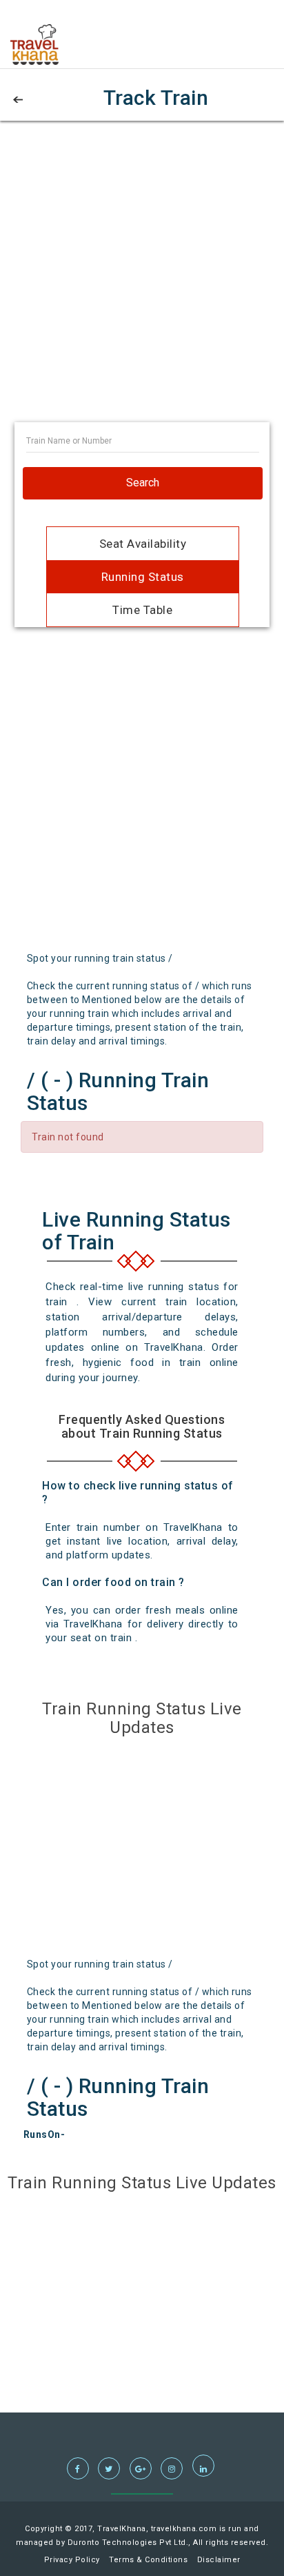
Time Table (142, 610)
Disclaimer (219, 2560)
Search (143, 483)
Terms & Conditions (148, 2560)
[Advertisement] (142, 280)
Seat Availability (143, 544)
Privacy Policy (72, 2560)
